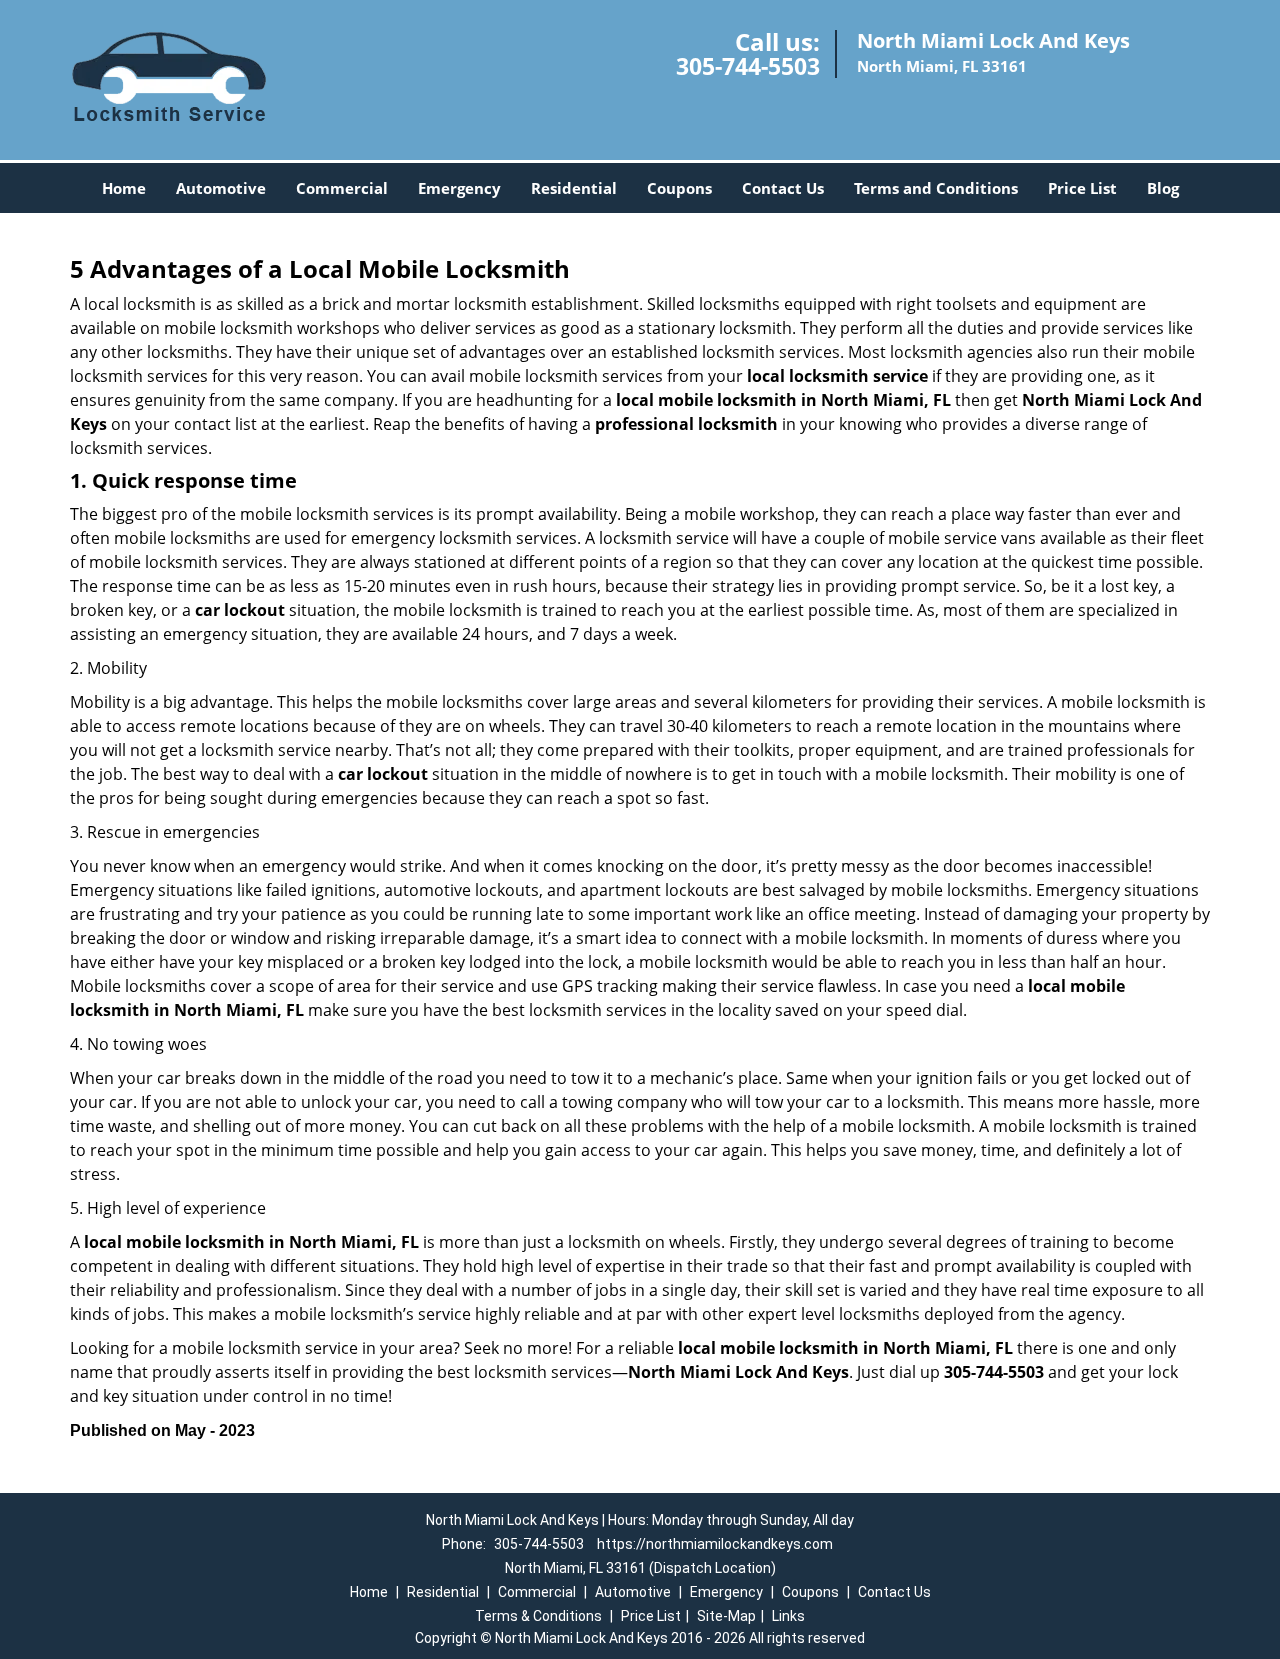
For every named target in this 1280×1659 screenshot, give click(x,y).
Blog (1163, 188)
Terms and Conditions (936, 188)
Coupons (679, 188)
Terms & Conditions (538, 1616)
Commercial (342, 188)
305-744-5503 (748, 66)
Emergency (459, 188)
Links (788, 1616)
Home (124, 188)
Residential (574, 188)
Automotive (221, 188)
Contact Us (783, 188)
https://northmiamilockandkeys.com (715, 1544)
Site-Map (726, 1616)
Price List (1082, 188)
